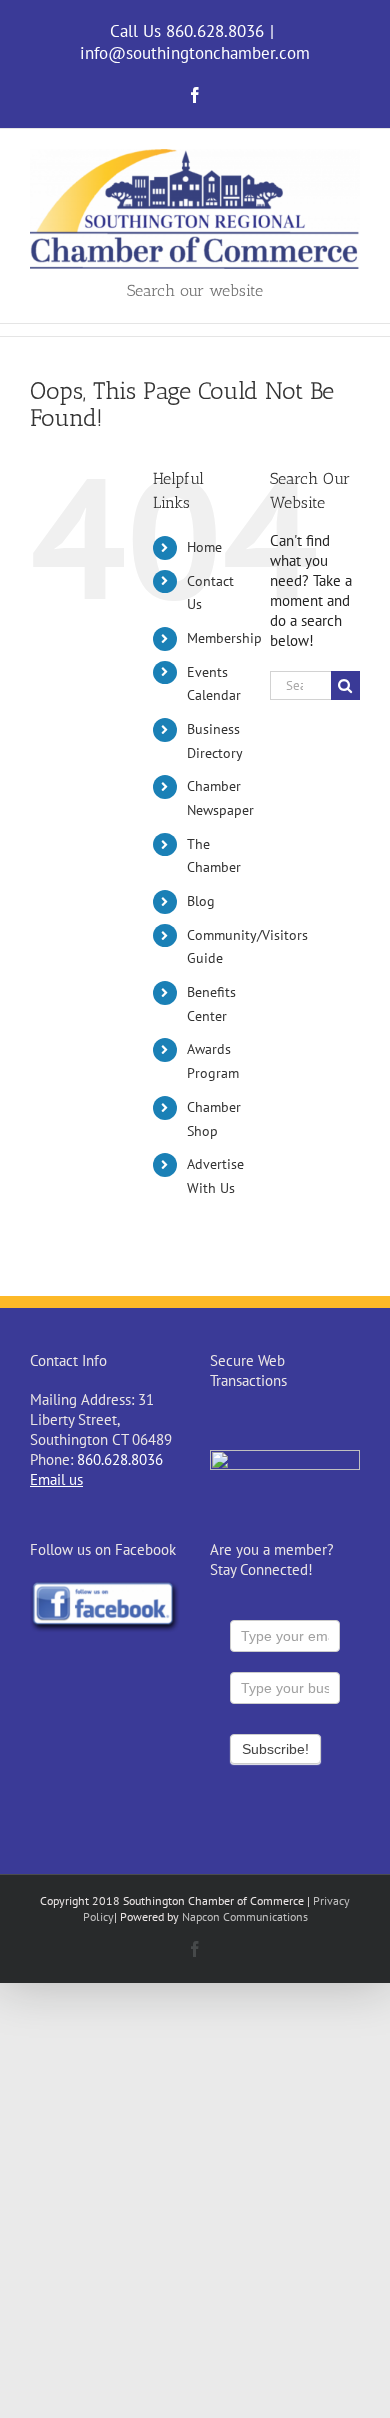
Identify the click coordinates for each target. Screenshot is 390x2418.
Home (204, 547)
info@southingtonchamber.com (195, 53)
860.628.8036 (120, 1459)
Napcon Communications (245, 1916)
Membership (224, 638)
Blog (201, 901)
